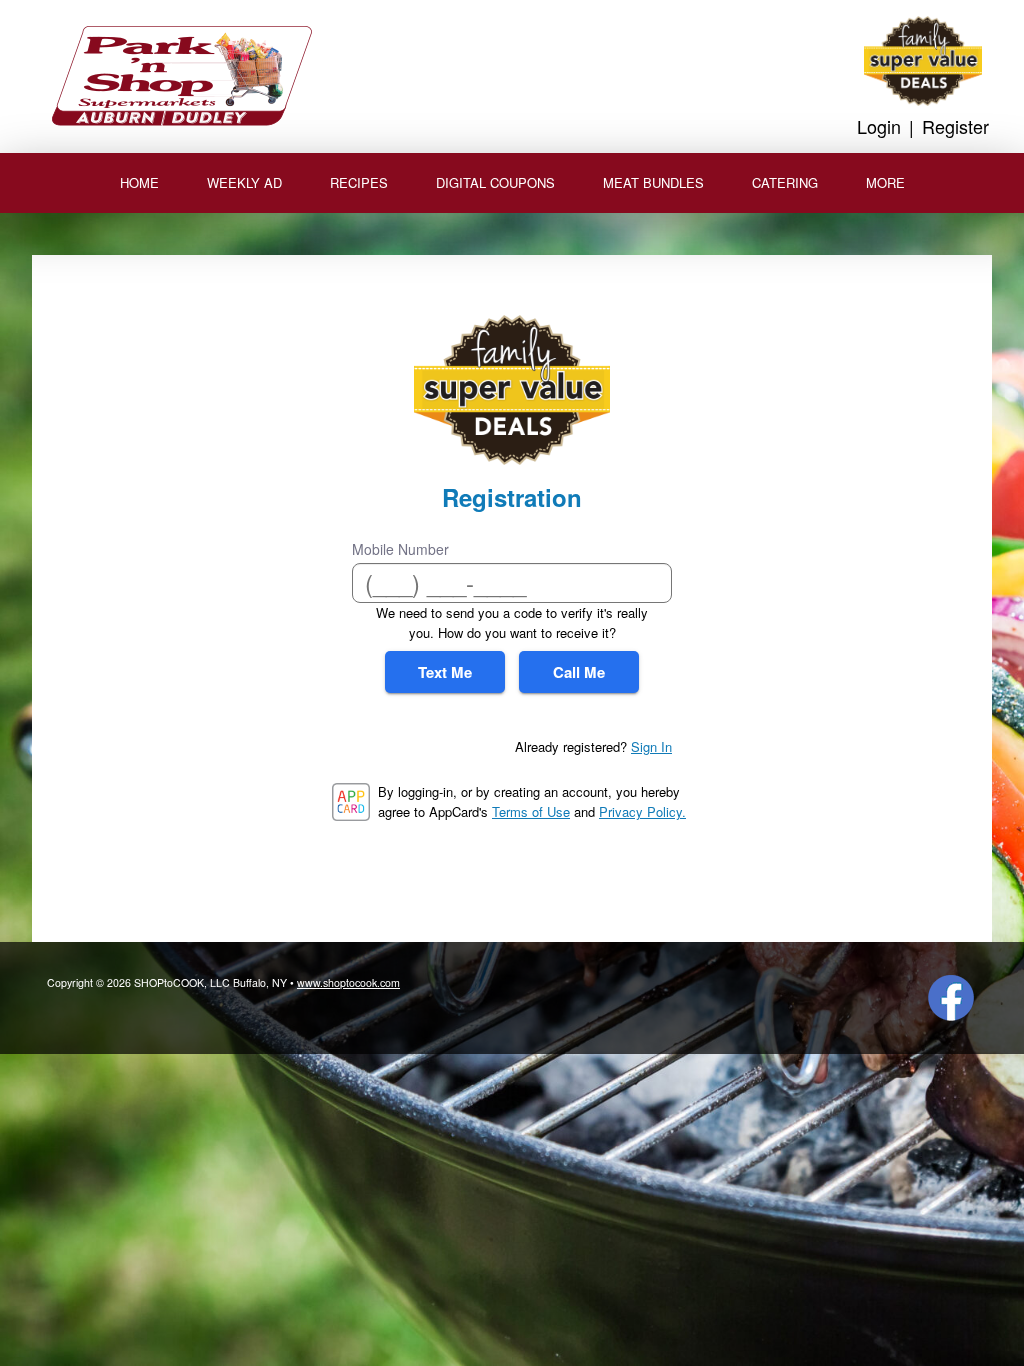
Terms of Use (531, 811)
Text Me (445, 672)
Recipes (359, 182)
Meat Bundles (653, 182)
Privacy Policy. (642, 811)
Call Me (579, 672)
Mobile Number (400, 549)
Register (955, 126)
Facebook (951, 998)
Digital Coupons (495, 182)
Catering (785, 182)
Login (879, 126)
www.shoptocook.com (348, 982)
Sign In (651, 746)
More (885, 182)
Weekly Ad (244, 182)
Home (139, 182)
